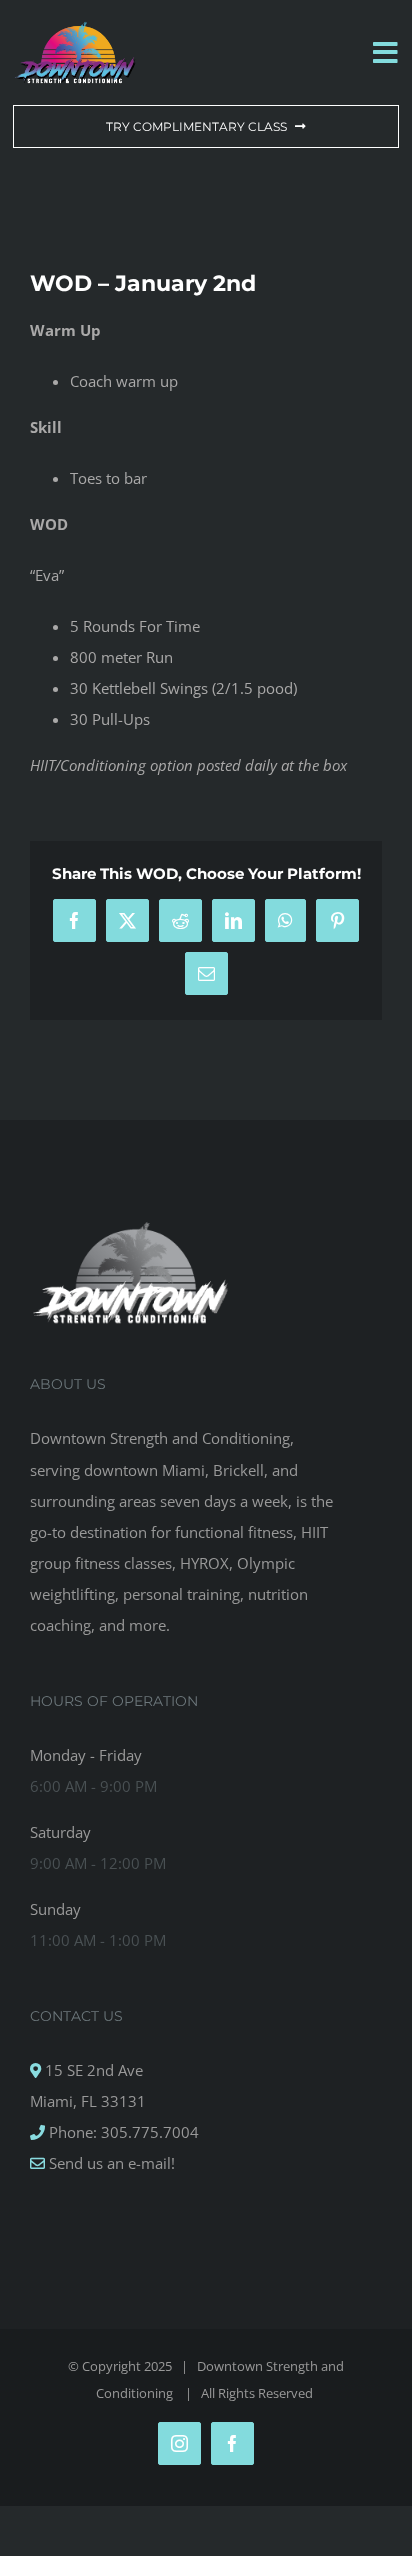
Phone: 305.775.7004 (122, 2132)
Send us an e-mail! (110, 2163)
